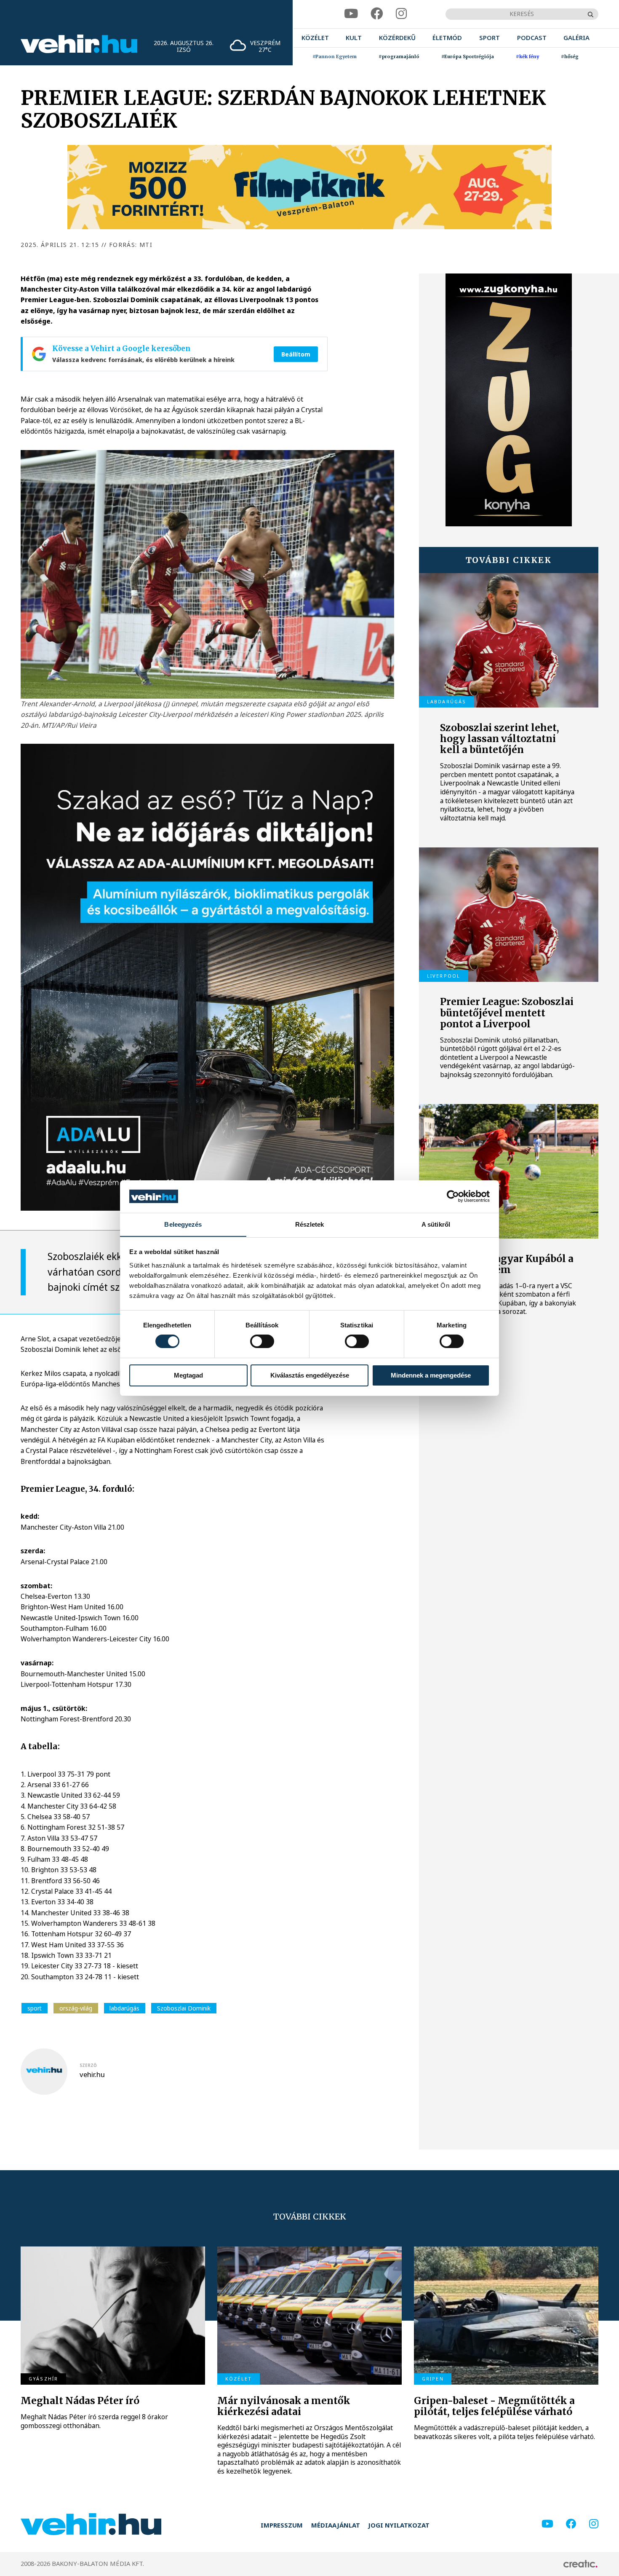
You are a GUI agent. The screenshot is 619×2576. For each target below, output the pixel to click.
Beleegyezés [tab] (183, 1224)
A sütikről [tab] (436, 1224)
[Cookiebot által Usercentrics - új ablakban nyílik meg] (453, 1196)
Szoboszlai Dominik (184, 2008)
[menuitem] (315, 38)
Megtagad (188, 1375)
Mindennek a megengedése (431, 1375)
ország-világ (76, 2008)
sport (35, 2008)
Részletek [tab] (310, 1224)
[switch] (262, 1341)
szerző (88, 2065)
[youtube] (351, 14)
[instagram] (401, 14)
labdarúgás (124, 2008)
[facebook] (377, 14)
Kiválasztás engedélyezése (310, 1375)
